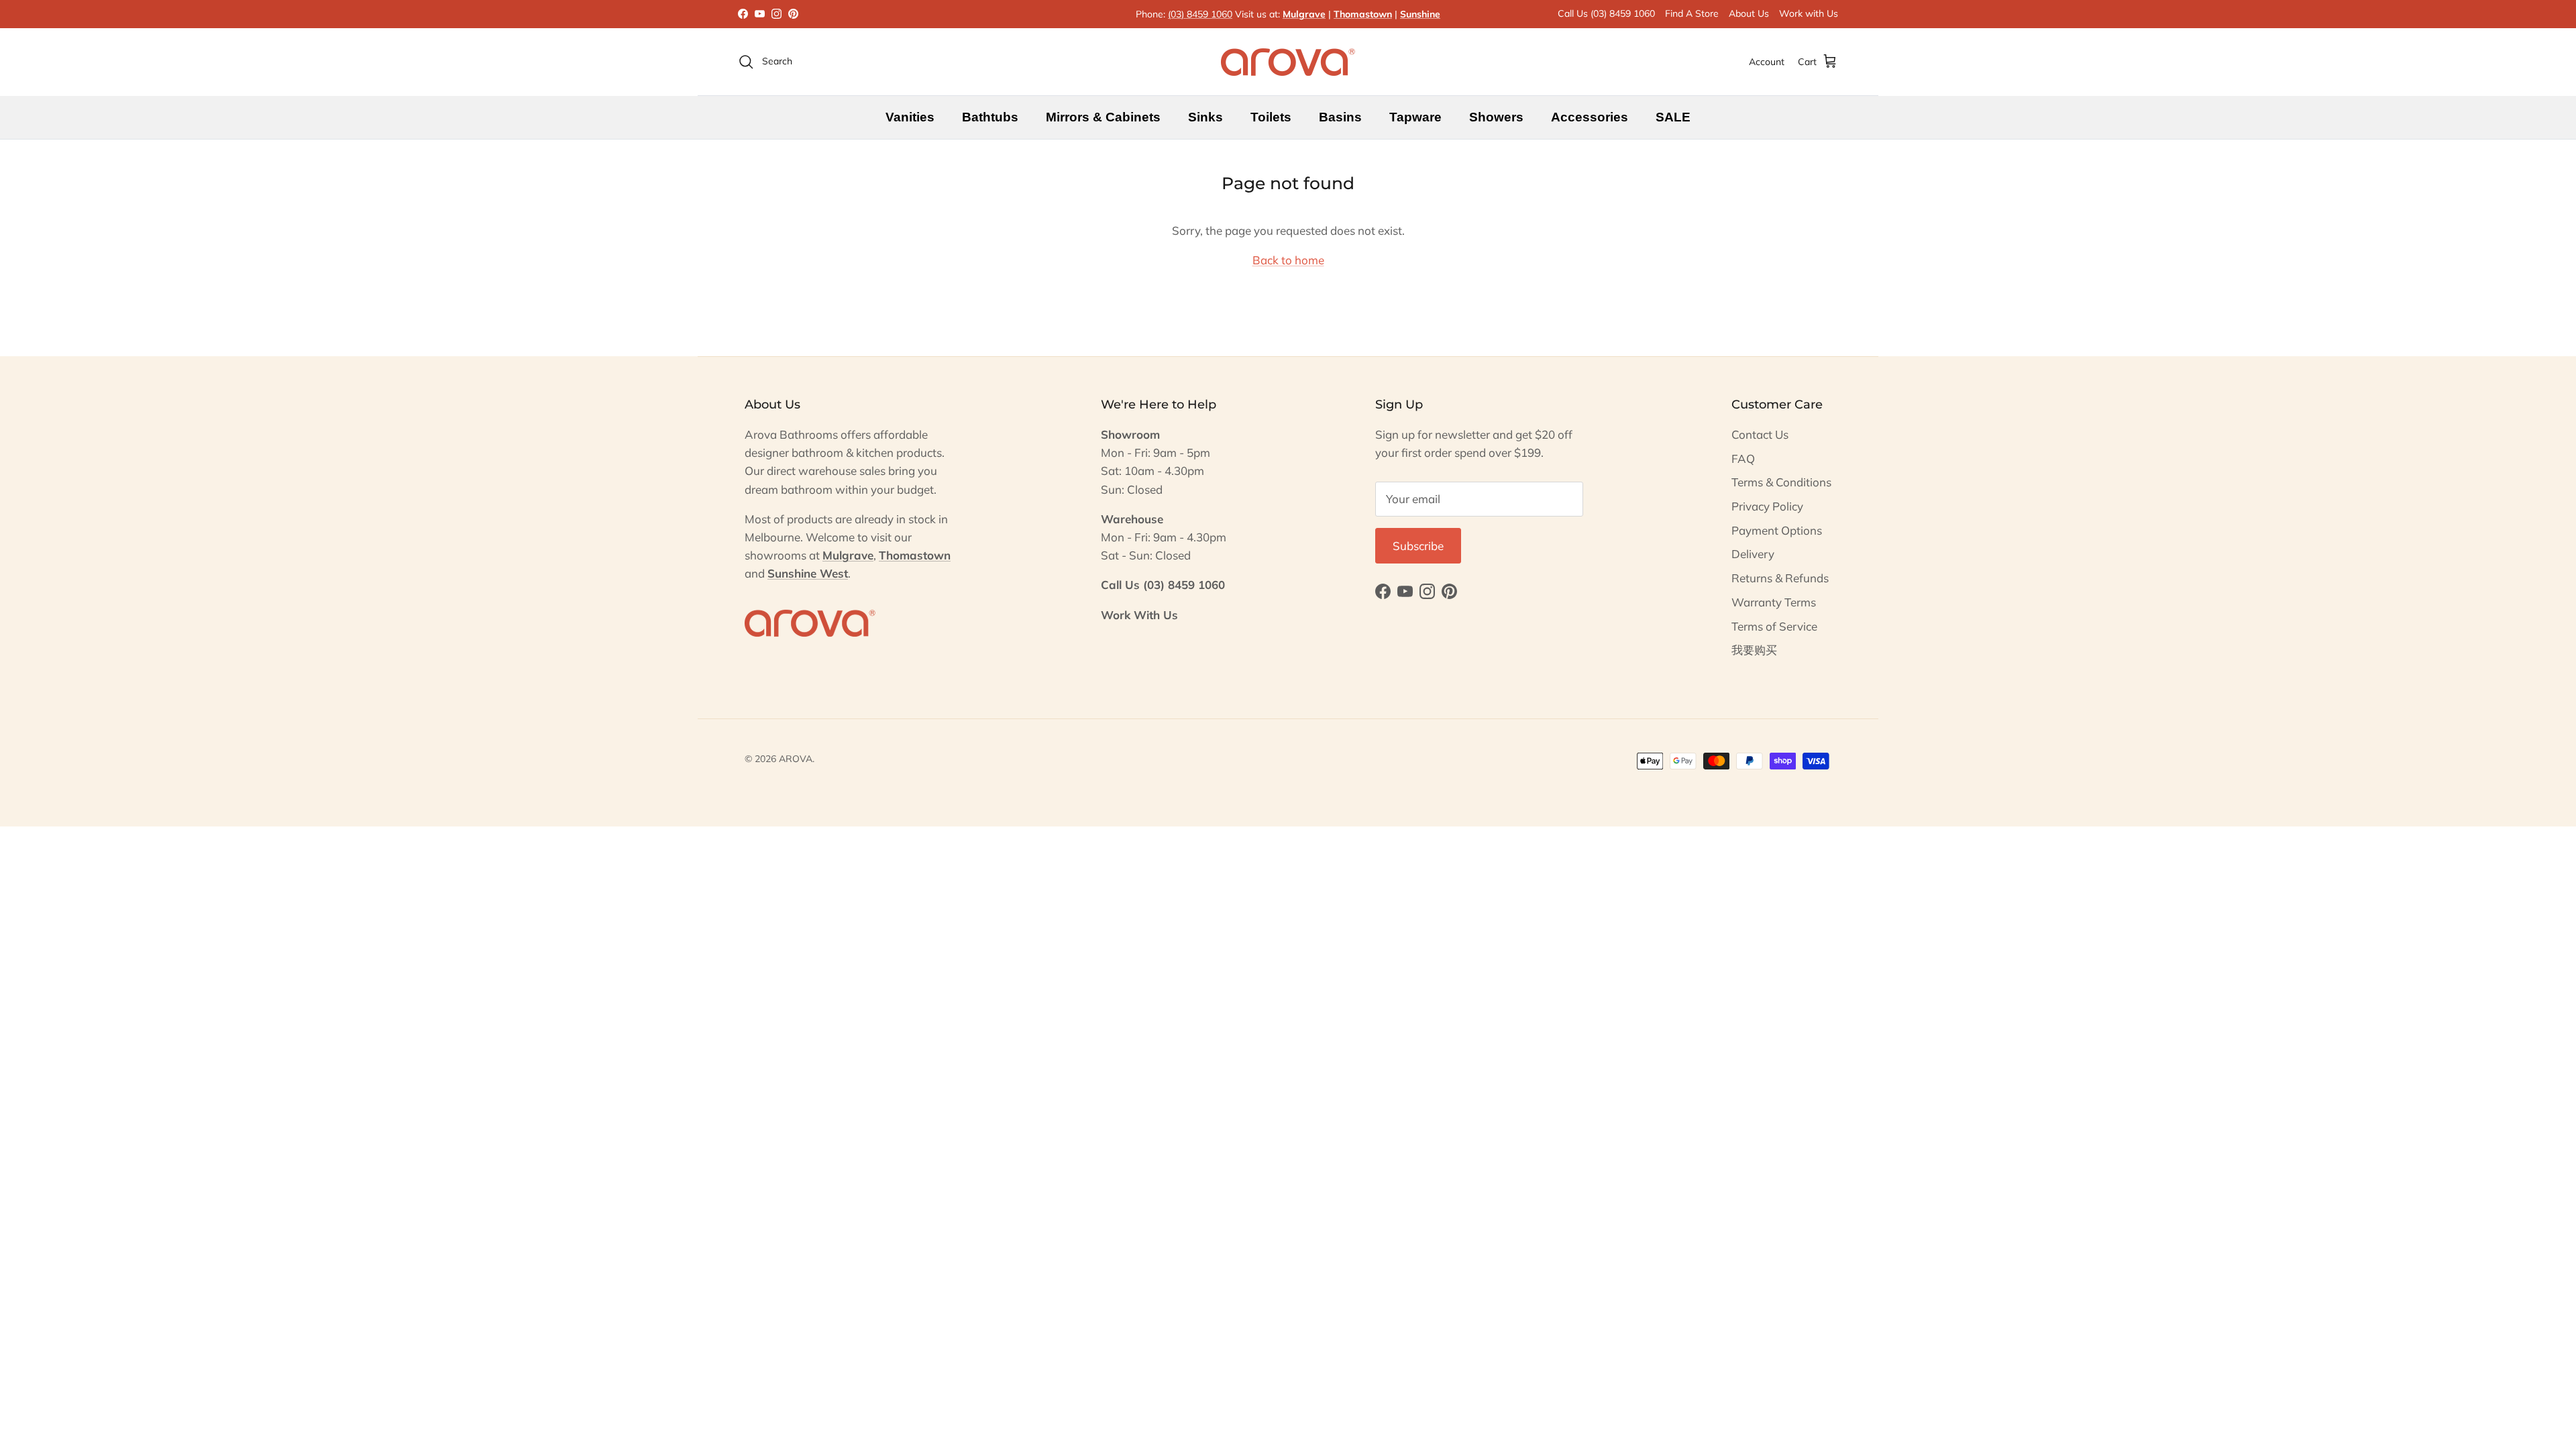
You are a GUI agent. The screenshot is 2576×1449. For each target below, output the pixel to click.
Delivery (1753, 554)
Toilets (1271, 117)
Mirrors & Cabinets (1103, 117)
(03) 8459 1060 (1200, 14)
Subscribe (1418, 546)
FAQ (1743, 459)
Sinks (1205, 117)
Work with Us (1809, 13)
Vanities (910, 117)
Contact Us (1760, 434)
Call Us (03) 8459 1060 (1606, 13)
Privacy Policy (1767, 506)
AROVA (796, 759)
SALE (1673, 117)
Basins (1340, 117)
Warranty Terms (1774, 602)
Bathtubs (990, 117)
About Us (1749, 13)
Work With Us (1139, 615)
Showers (1496, 117)
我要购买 (1754, 650)
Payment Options (1777, 530)
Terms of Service (1774, 626)
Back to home (1288, 260)
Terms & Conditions (1781, 482)
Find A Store (1692, 13)
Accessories (1590, 117)
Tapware (1415, 117)
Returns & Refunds (1780, 578)
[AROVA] (1288, 62)
